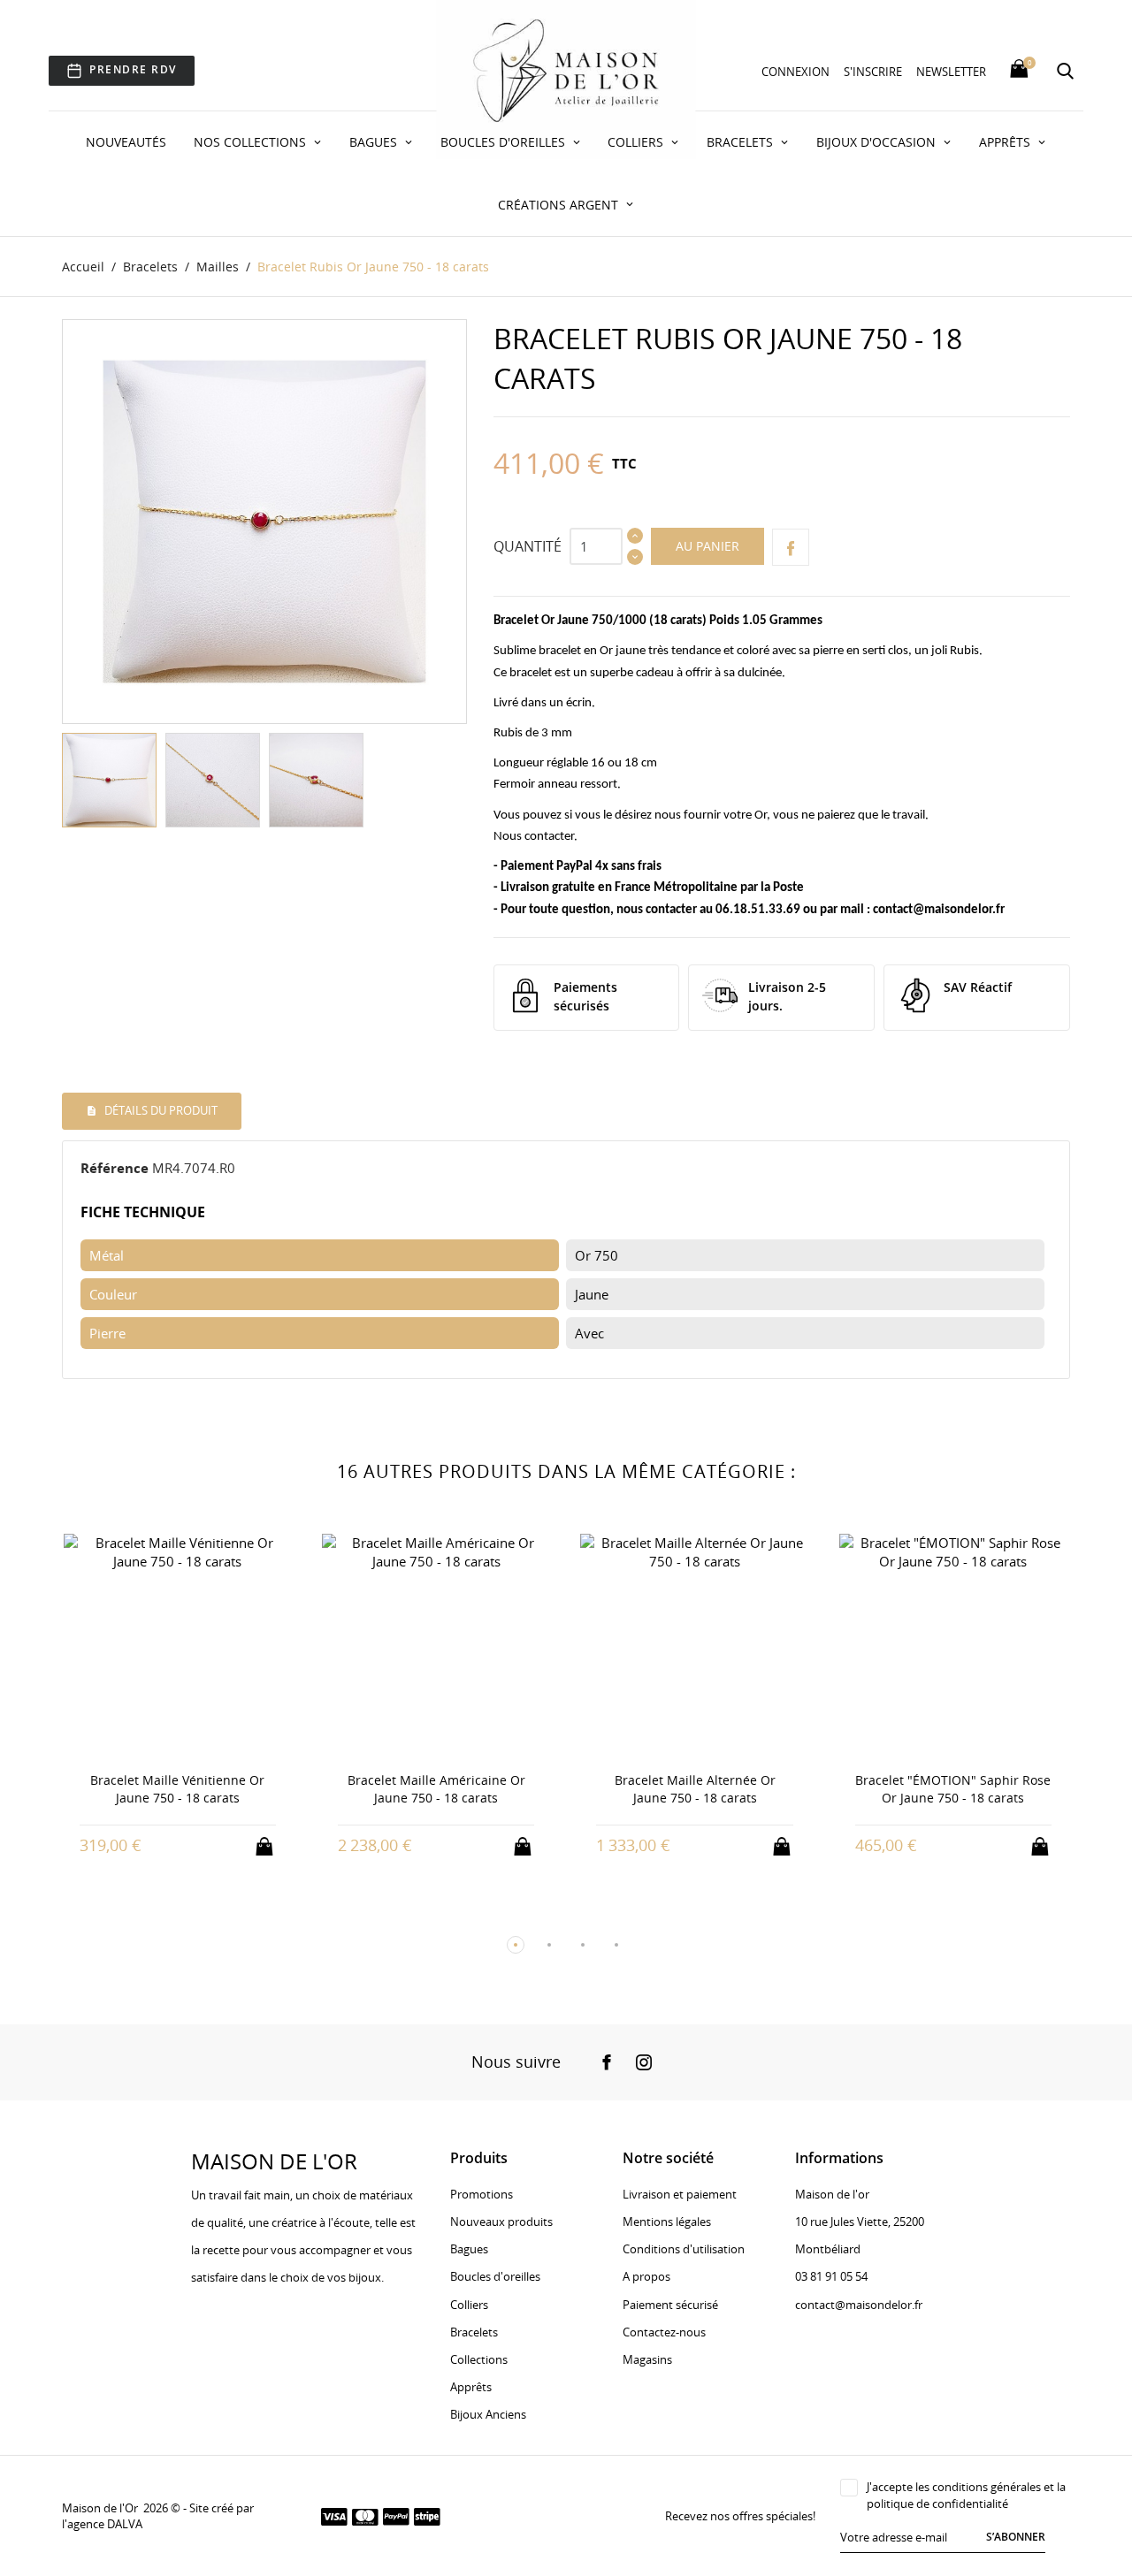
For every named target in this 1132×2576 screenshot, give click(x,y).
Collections (479, 2359)
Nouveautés (126, 142)
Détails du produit (160, 1110)
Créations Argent (560, 205)
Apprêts (1006, 142)
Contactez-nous (664, 2332)
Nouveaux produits (501, 2222)
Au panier (707, 546)
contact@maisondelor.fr (939, 910)
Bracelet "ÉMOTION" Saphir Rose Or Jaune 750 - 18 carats (953, 1789)
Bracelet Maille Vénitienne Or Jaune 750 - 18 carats (177, 1789)
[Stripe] (427, 2516)
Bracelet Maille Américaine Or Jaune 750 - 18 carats (436, 1789)
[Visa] (334, 2516)
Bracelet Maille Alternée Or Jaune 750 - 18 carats (695, 1789)
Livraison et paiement (680, 2194)
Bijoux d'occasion (878, 142)
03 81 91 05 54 (831, 2276)
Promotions (482, 2194)
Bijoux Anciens (488, 2414)
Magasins (647, 2359)
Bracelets (742, 142)
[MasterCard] (365, 2516)
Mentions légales (667, 2222)
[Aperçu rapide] (161, 1844)
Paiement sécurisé (670, 2305)
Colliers (637, 142)
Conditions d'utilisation (684, 2249)
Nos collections (252, 142)
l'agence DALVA (102, 2524)
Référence (115, 1168)
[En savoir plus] (194, 1845)
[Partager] (791, 547)
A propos (646, 2276)
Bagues (375, 142)
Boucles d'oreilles (505, 142)
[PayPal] (396, 2516)
